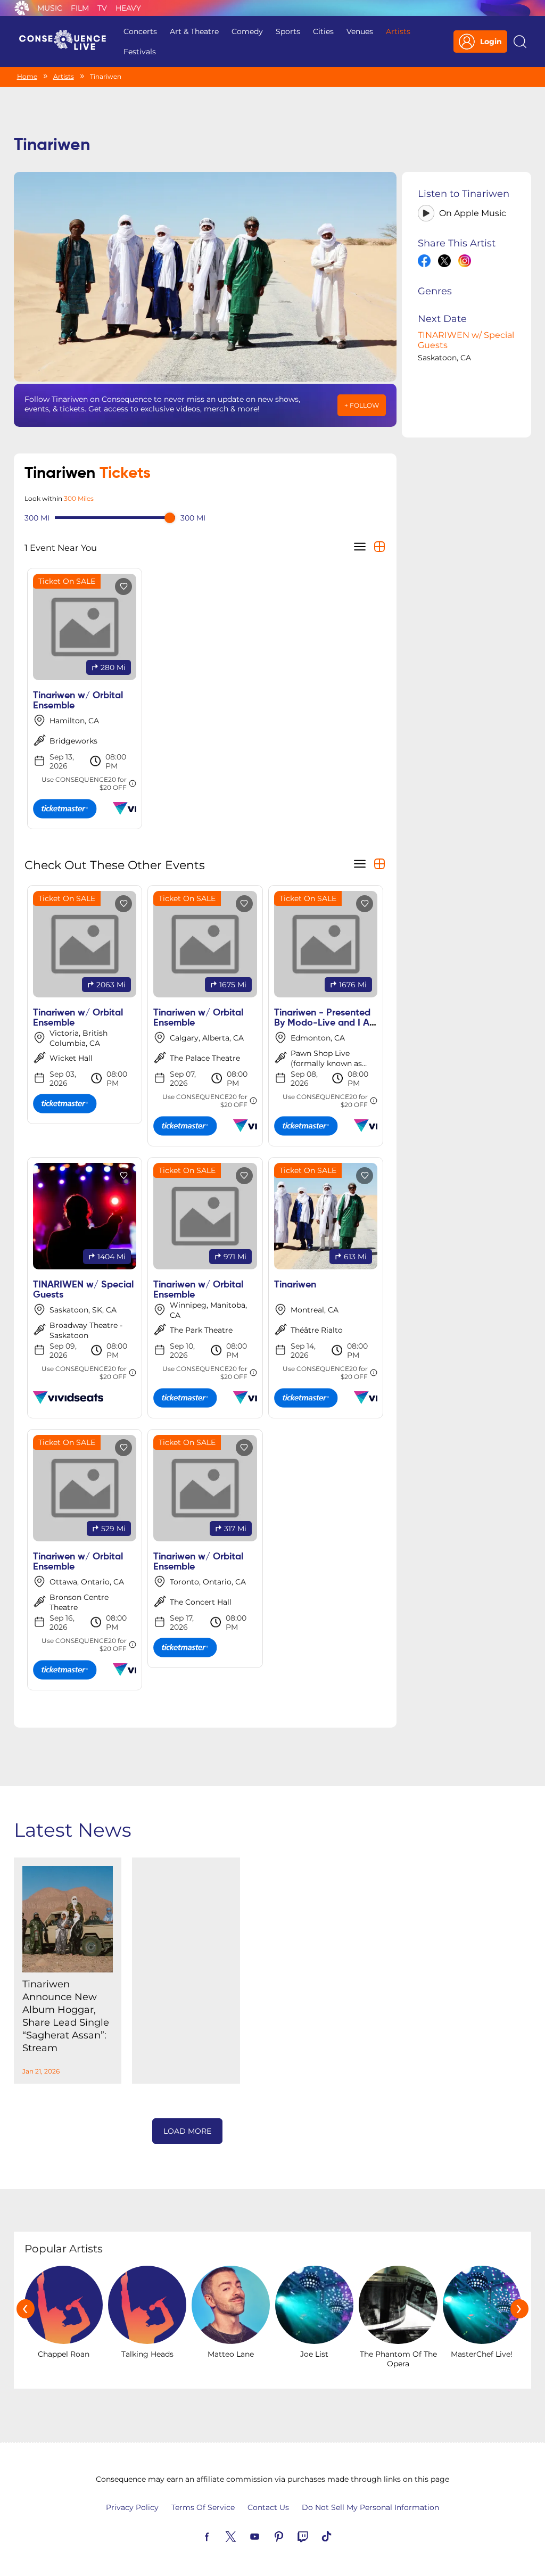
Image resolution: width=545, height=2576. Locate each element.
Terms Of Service (203, 2507)
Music (50, 8)
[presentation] (26, 2309)
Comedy (247, 31)
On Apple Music (473, 213)
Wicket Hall (71, 1058)
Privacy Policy (132, 2507)
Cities (323, 31)
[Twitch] (315, 2536)
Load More (187, 2131)
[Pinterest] (291, 2536)
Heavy (128, 8)
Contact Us (268, 2507)
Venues (360, 31)
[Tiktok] (339, 2536)
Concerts (140, 31)
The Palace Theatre (205, 1058)
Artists (398, 31)
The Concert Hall (201, 1602)
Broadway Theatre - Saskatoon (86, 1330)
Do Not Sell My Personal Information (370, 2507)
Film (80, 8)
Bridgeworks (73, 741)
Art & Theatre (194, 31)
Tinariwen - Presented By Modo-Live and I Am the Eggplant (326, 1023)
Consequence (22, 8)
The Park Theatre (201, 1330)
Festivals (140, 52)
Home (27, 76)
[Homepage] (67, 42)
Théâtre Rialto (317, 1330)
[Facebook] (219, 2536)
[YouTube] (267, 2536)
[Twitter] (243, 2536)
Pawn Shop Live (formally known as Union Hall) (326, 1063)
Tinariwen (295, 1285)
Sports (288, 31)
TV (102, 8)
